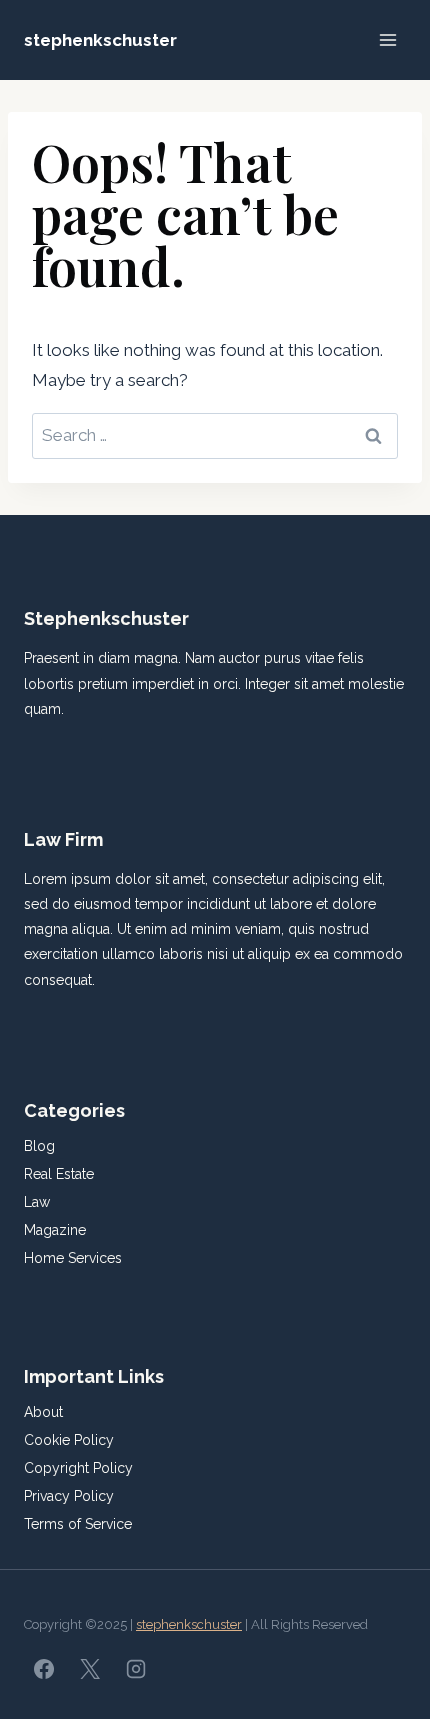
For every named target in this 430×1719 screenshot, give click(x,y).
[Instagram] (136, 1669)
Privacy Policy (69, 1496)
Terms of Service (78, 1524)
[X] (90, 1669)
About (43, 1412)
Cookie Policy (69, 1440)
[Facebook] (44, 1669)
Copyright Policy (78, 1468)
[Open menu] (387, 39)
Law (37, 1202)
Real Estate (59, 1174)
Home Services (73, 1258)
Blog (39, 1146)
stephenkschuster (189, 1624)
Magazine (55, 1230)
